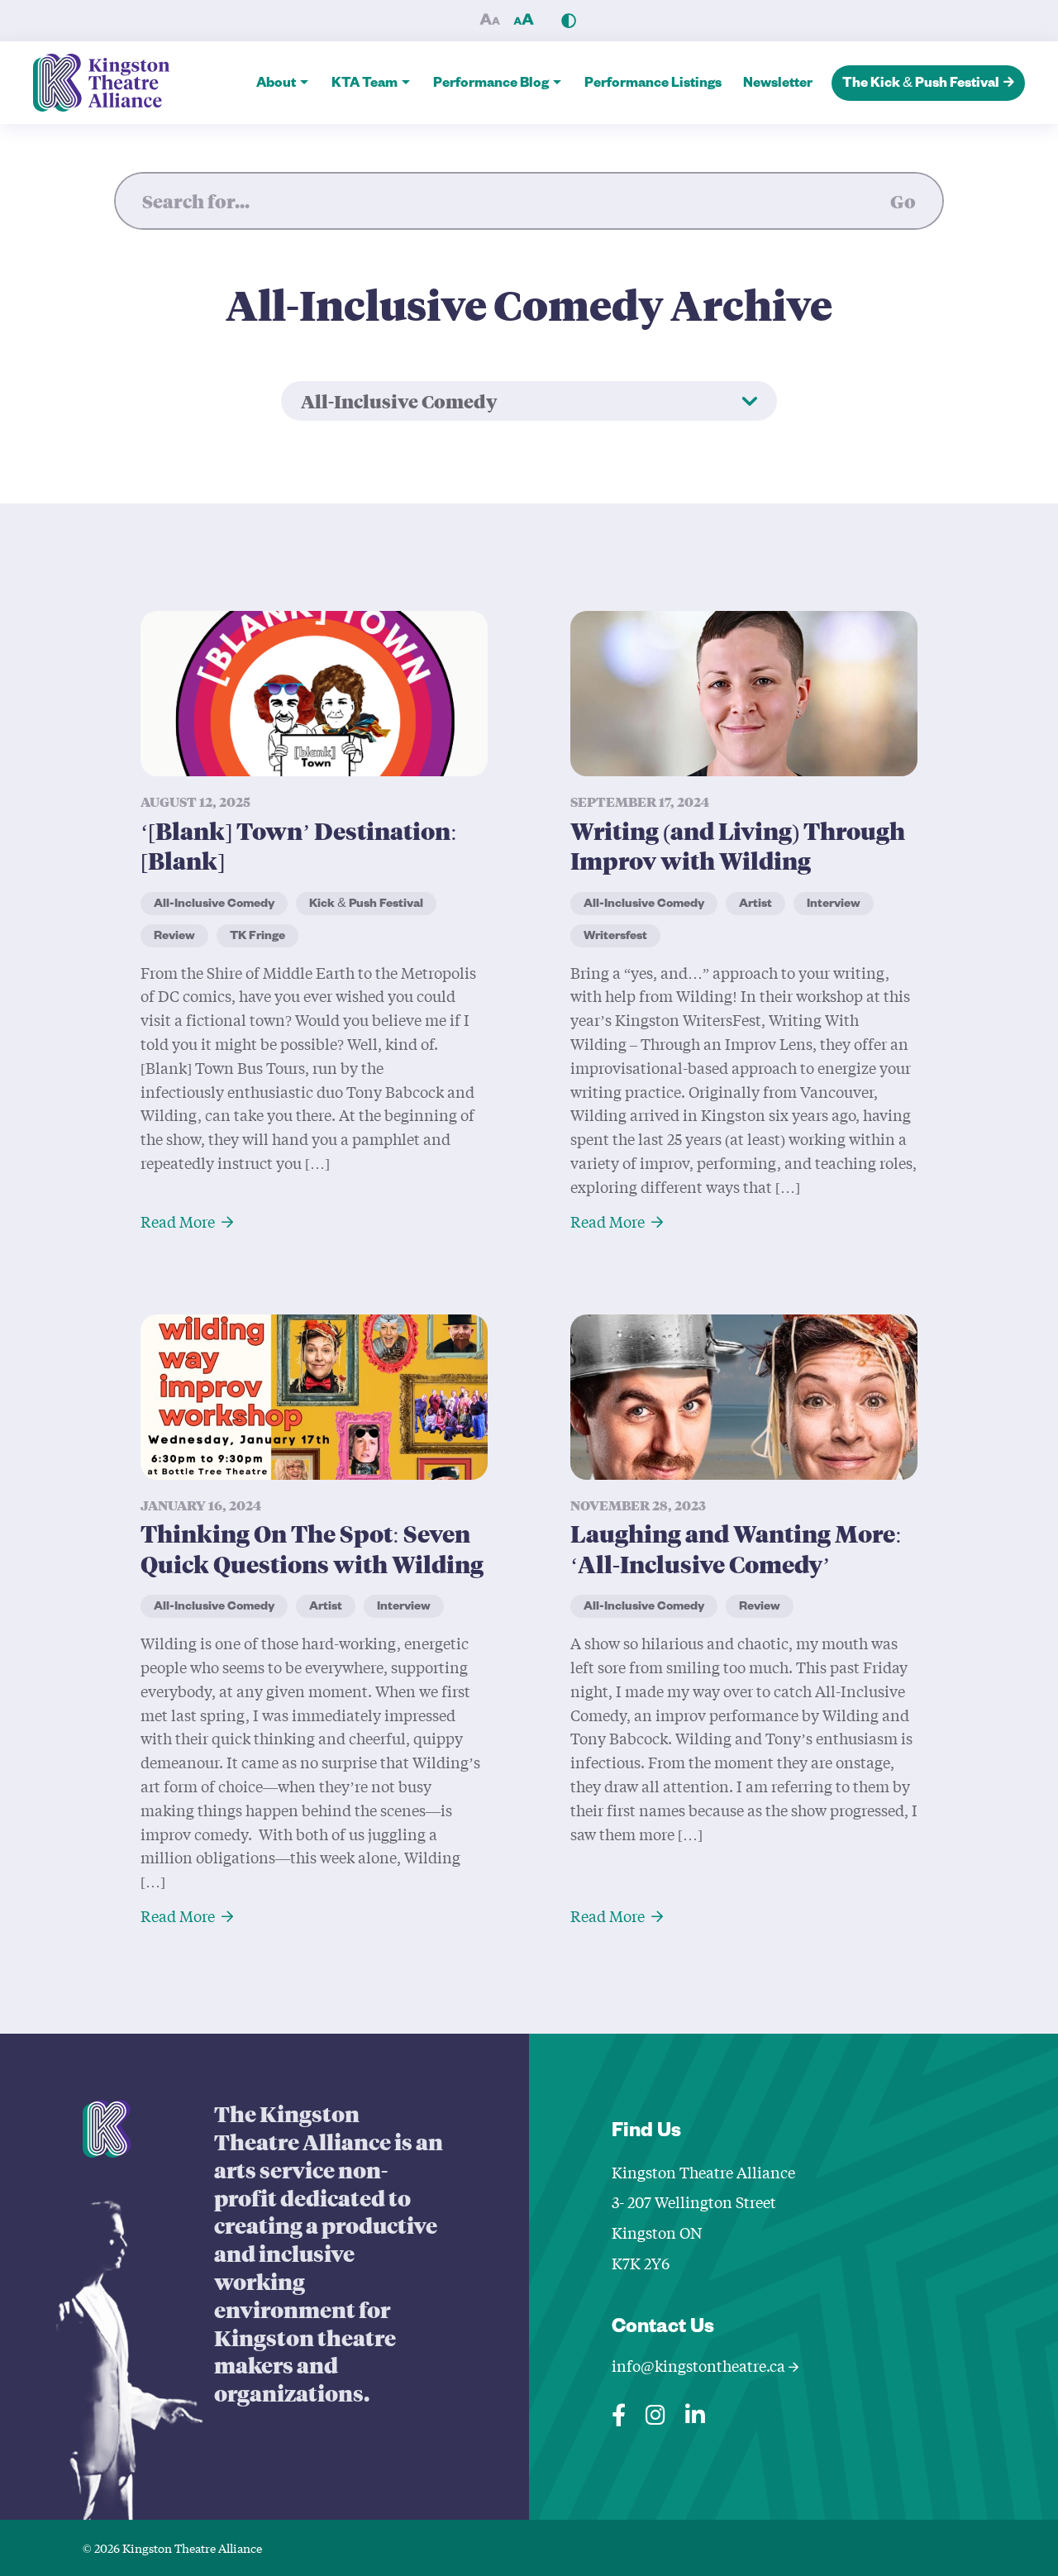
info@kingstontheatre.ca (700, 2366)
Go (903, 201)
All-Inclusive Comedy (399, 401)
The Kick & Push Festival (921, 85)
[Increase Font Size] (523, 21)
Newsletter (778, 85)
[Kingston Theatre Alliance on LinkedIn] (695, 2411)
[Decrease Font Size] (489, 21)
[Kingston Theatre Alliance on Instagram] (655, 2411)
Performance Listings (653, 85)
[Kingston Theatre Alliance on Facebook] (619, 2411)
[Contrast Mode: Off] (569, 21)
